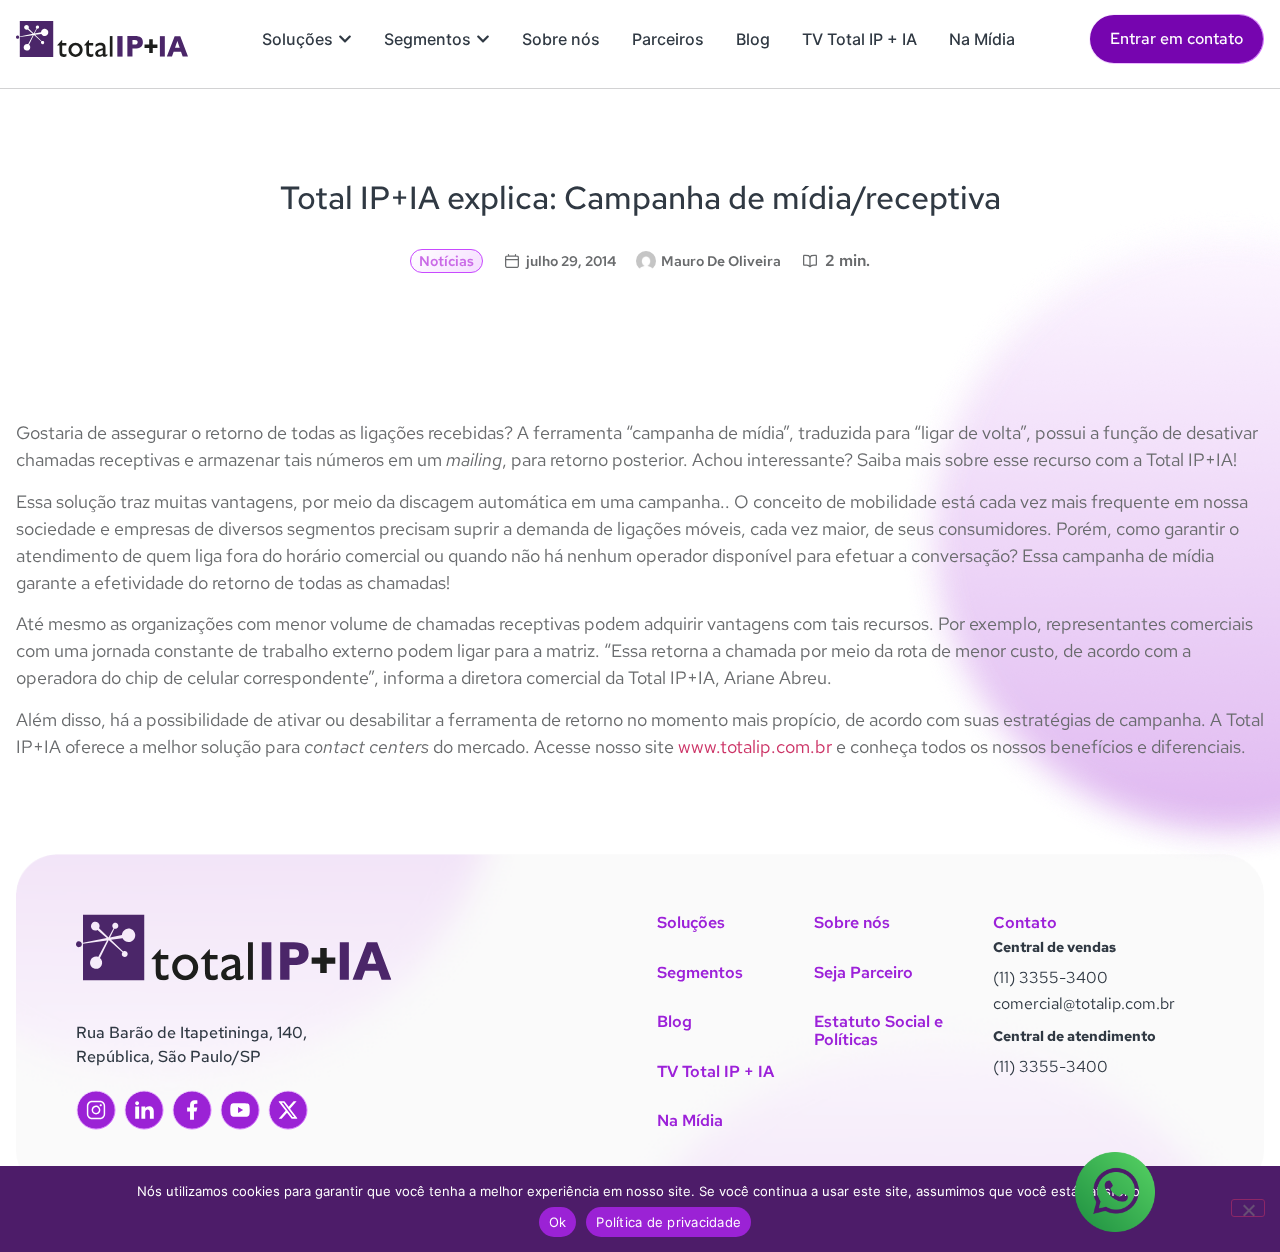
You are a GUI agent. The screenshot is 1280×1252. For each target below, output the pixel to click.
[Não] (1248, 1208)
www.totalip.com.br (753, 746)
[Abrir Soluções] (345, 39)
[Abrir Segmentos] (483, 39)
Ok (558, 1222)
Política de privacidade (668, 1222)
